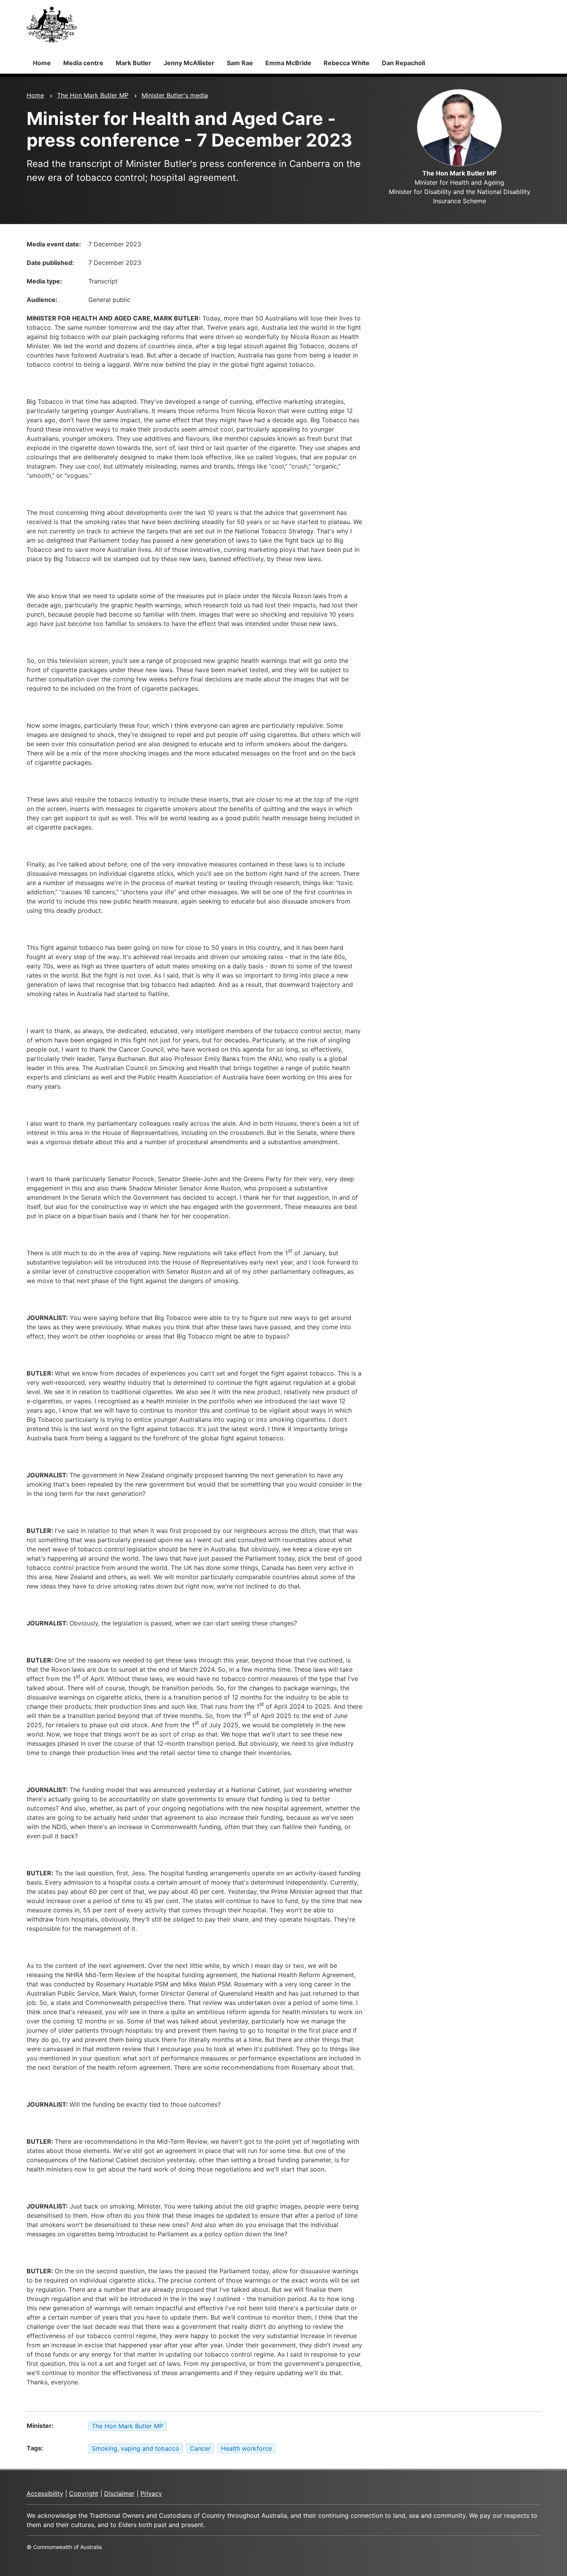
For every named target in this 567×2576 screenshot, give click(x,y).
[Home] (52, 24)
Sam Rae (240, 63)
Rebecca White (347, 63)
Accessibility (45, 2493)
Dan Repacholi (403, 63)
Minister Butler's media (175, 95)
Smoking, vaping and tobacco (136, 2448)
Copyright (84, 2493)
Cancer (200, 2448)
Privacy (151, 2493)
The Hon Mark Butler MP (93, 95)
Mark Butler (133, 63)
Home (42, 63)
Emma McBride (288, 63)
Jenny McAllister (189, 63)
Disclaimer (119, 2493)
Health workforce (246, 2448)
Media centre (83, 63)
